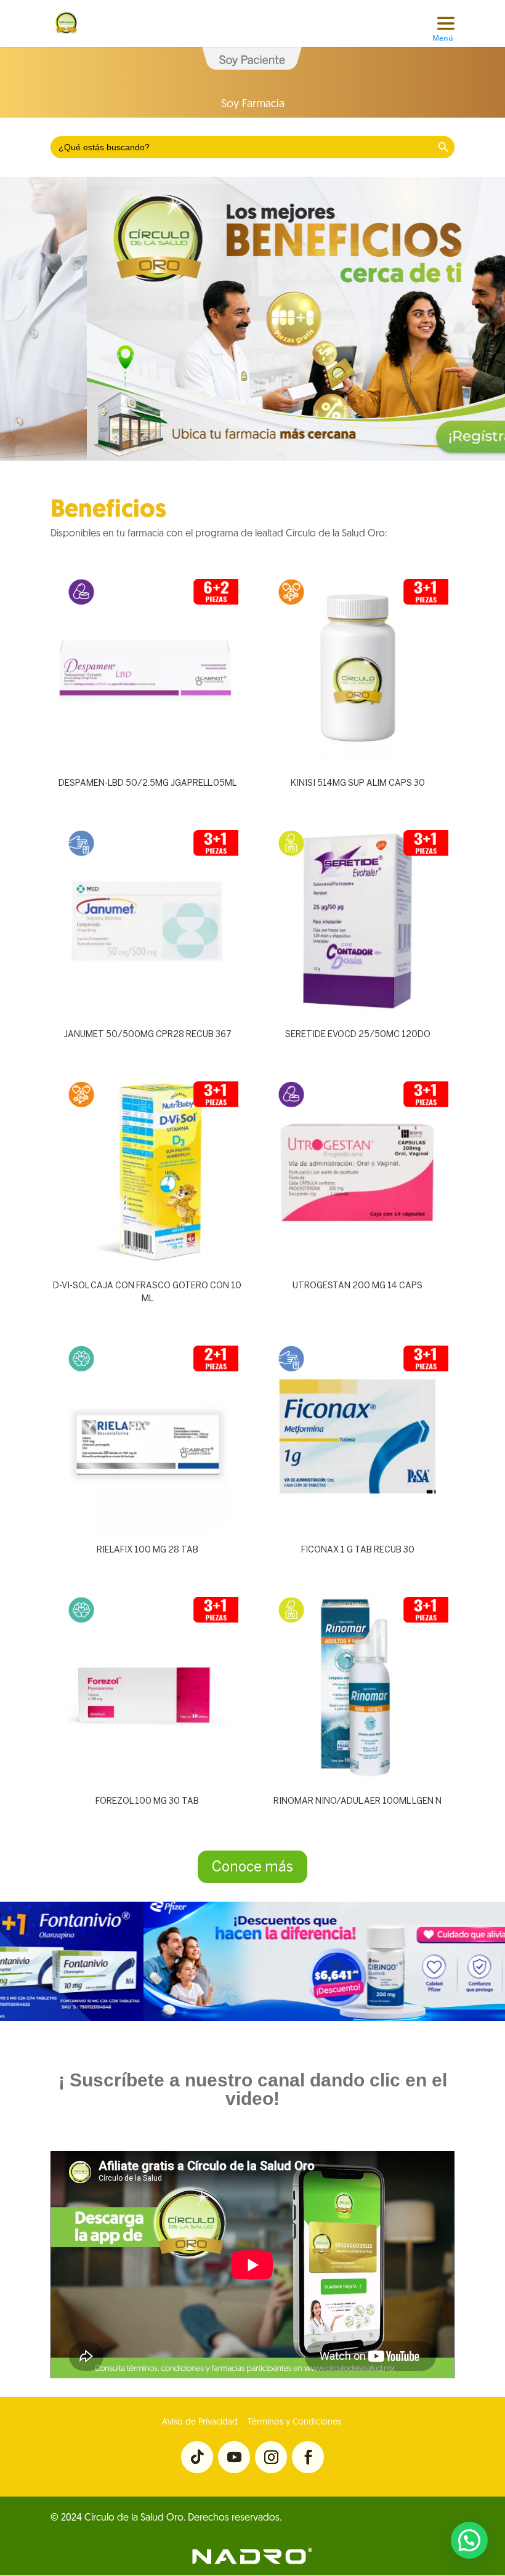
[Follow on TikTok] (197, 2457)
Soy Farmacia (253, 105)
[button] (469, 2540)
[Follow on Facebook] (308, 2457)
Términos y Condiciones (293, 2422)
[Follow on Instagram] (271, 2457)
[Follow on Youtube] (234, 2457)
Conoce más (252, 1867)
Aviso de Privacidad (200, 2422)
